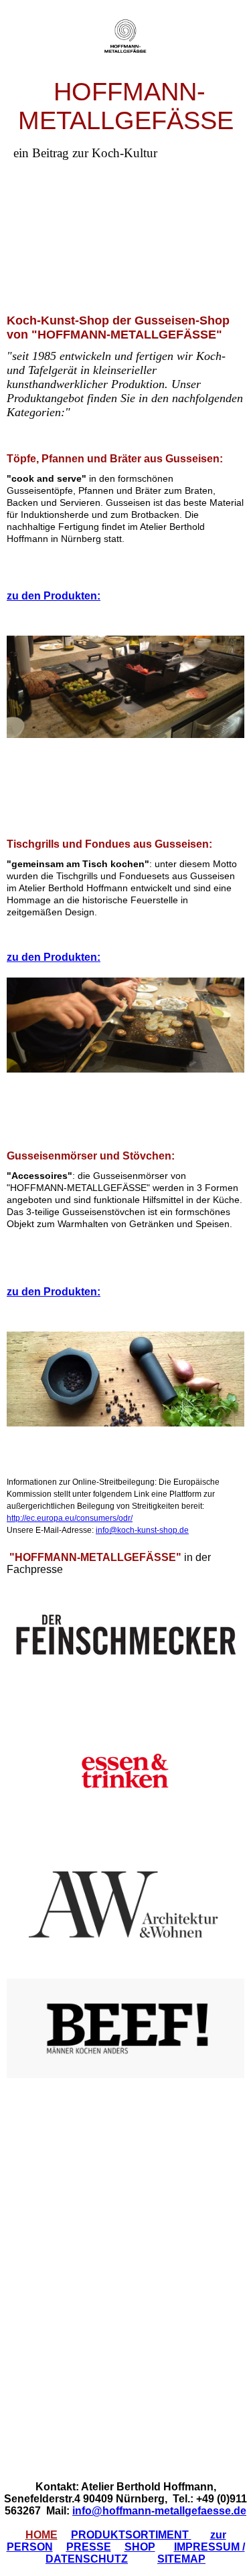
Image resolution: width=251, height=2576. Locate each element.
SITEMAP (181, 2559)
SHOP (140, 2547)
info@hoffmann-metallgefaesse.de (159, 2511)
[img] (126, 38)
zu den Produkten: (54, 596)
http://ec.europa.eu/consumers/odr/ (70, 1518)
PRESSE (89, 2547)
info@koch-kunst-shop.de (142, 1530)
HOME (41, 2535)
